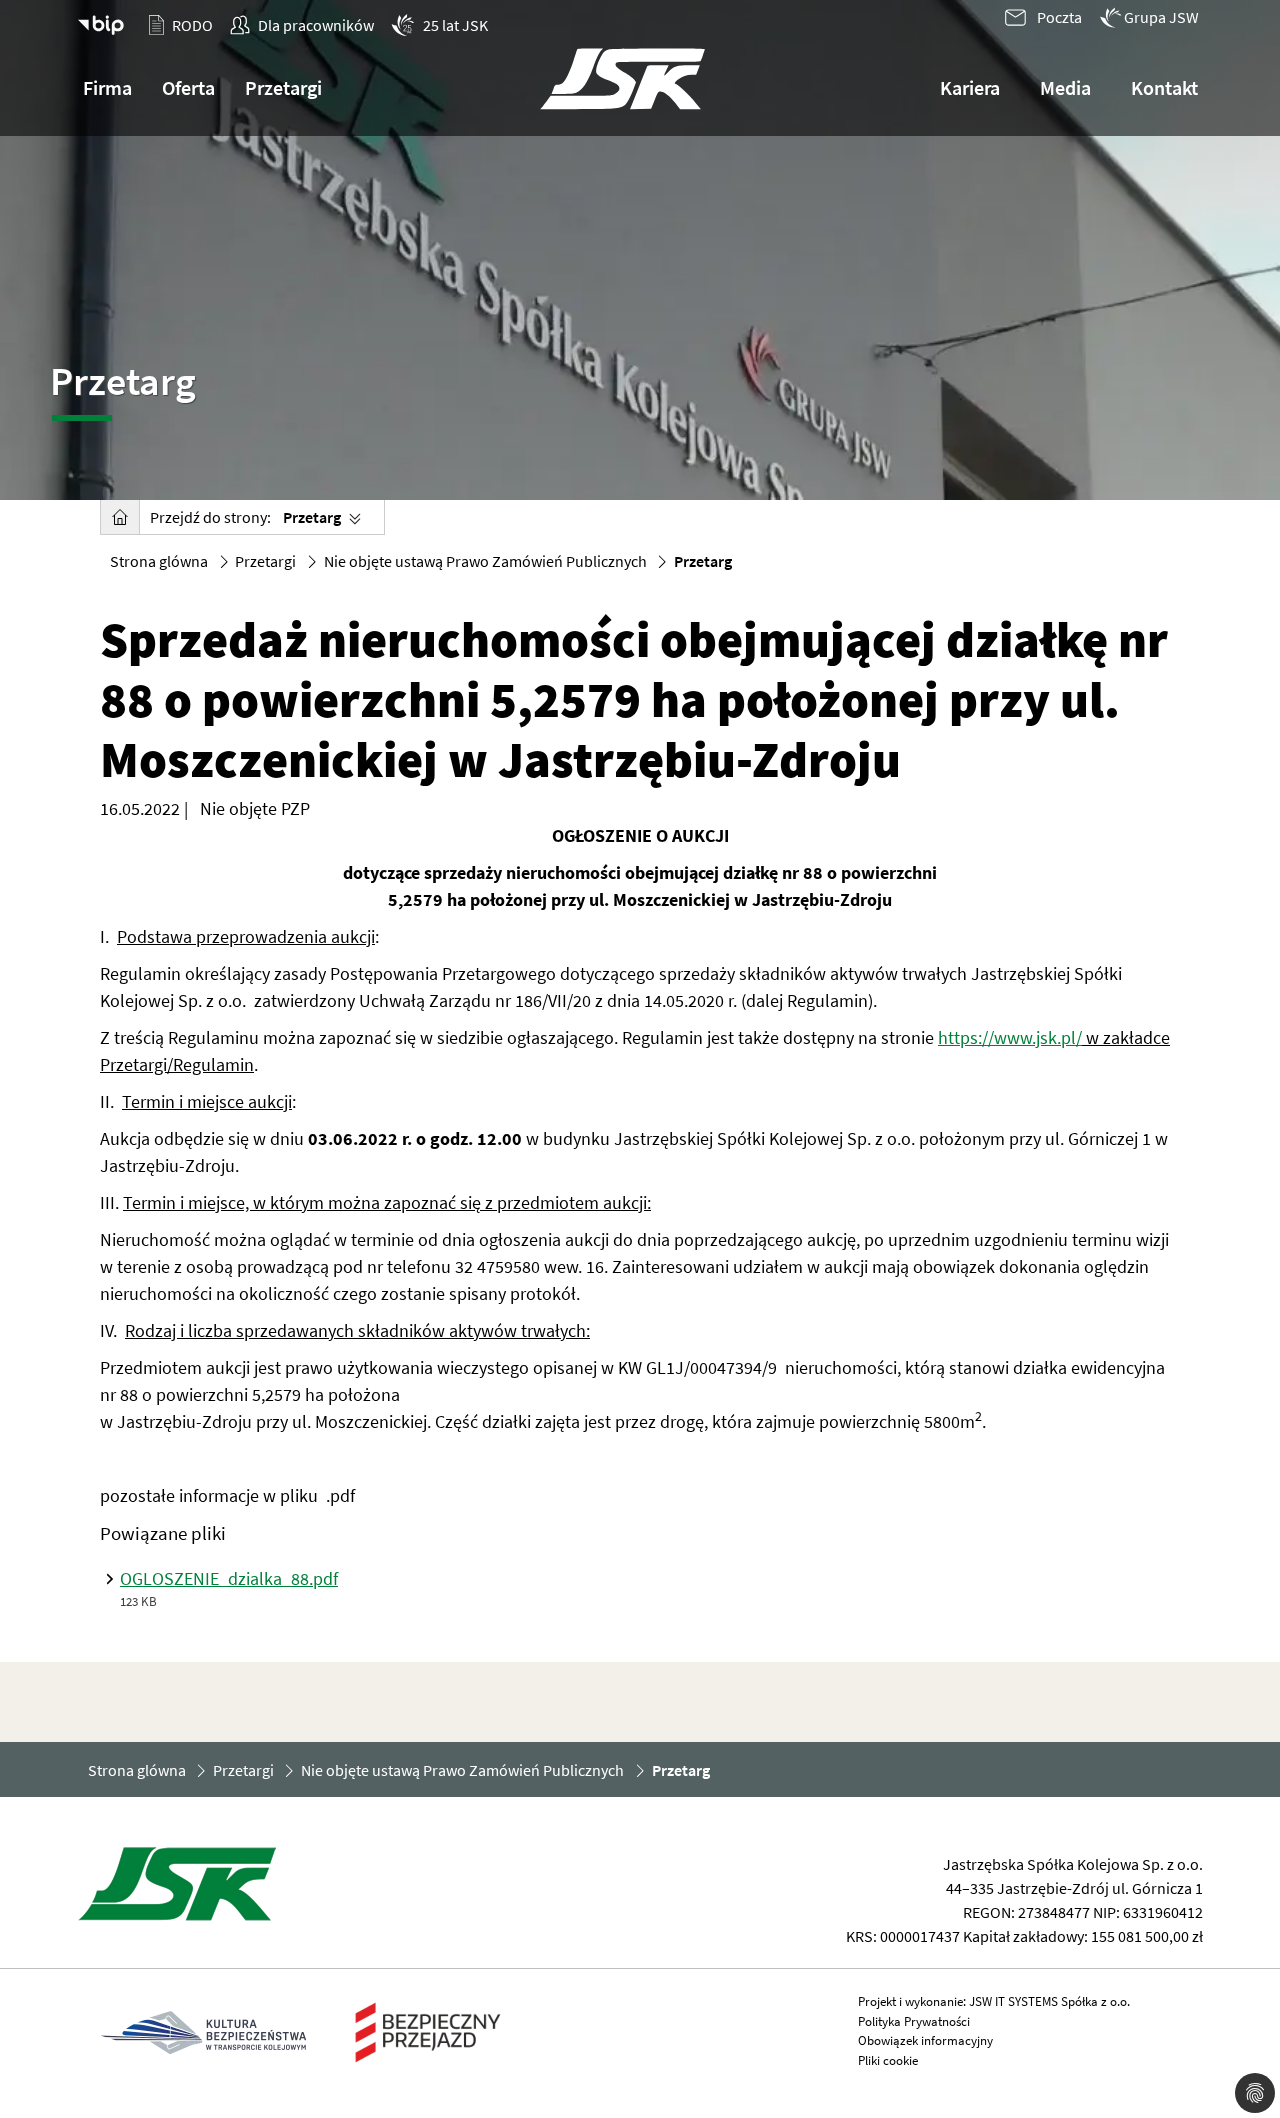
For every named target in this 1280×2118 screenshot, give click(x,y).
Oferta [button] (188, 87)
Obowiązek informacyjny (925, 2040)
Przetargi (265, 561)
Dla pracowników (316, 25)
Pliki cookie (888, 2060)
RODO (192, 25)
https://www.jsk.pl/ (1010, 1037)
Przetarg (312, 517)
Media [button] (1065, 87)
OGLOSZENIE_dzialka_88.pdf (229, 1578)
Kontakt (1164, 87)
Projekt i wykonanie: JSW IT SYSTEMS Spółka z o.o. (994, 2001)
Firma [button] (107, 87)
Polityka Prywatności (914, 2021)
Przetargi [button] (283, 87)
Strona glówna (159, 561)
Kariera (970, 87)
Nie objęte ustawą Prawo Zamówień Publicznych (485, 561)
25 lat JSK (455, 25)
